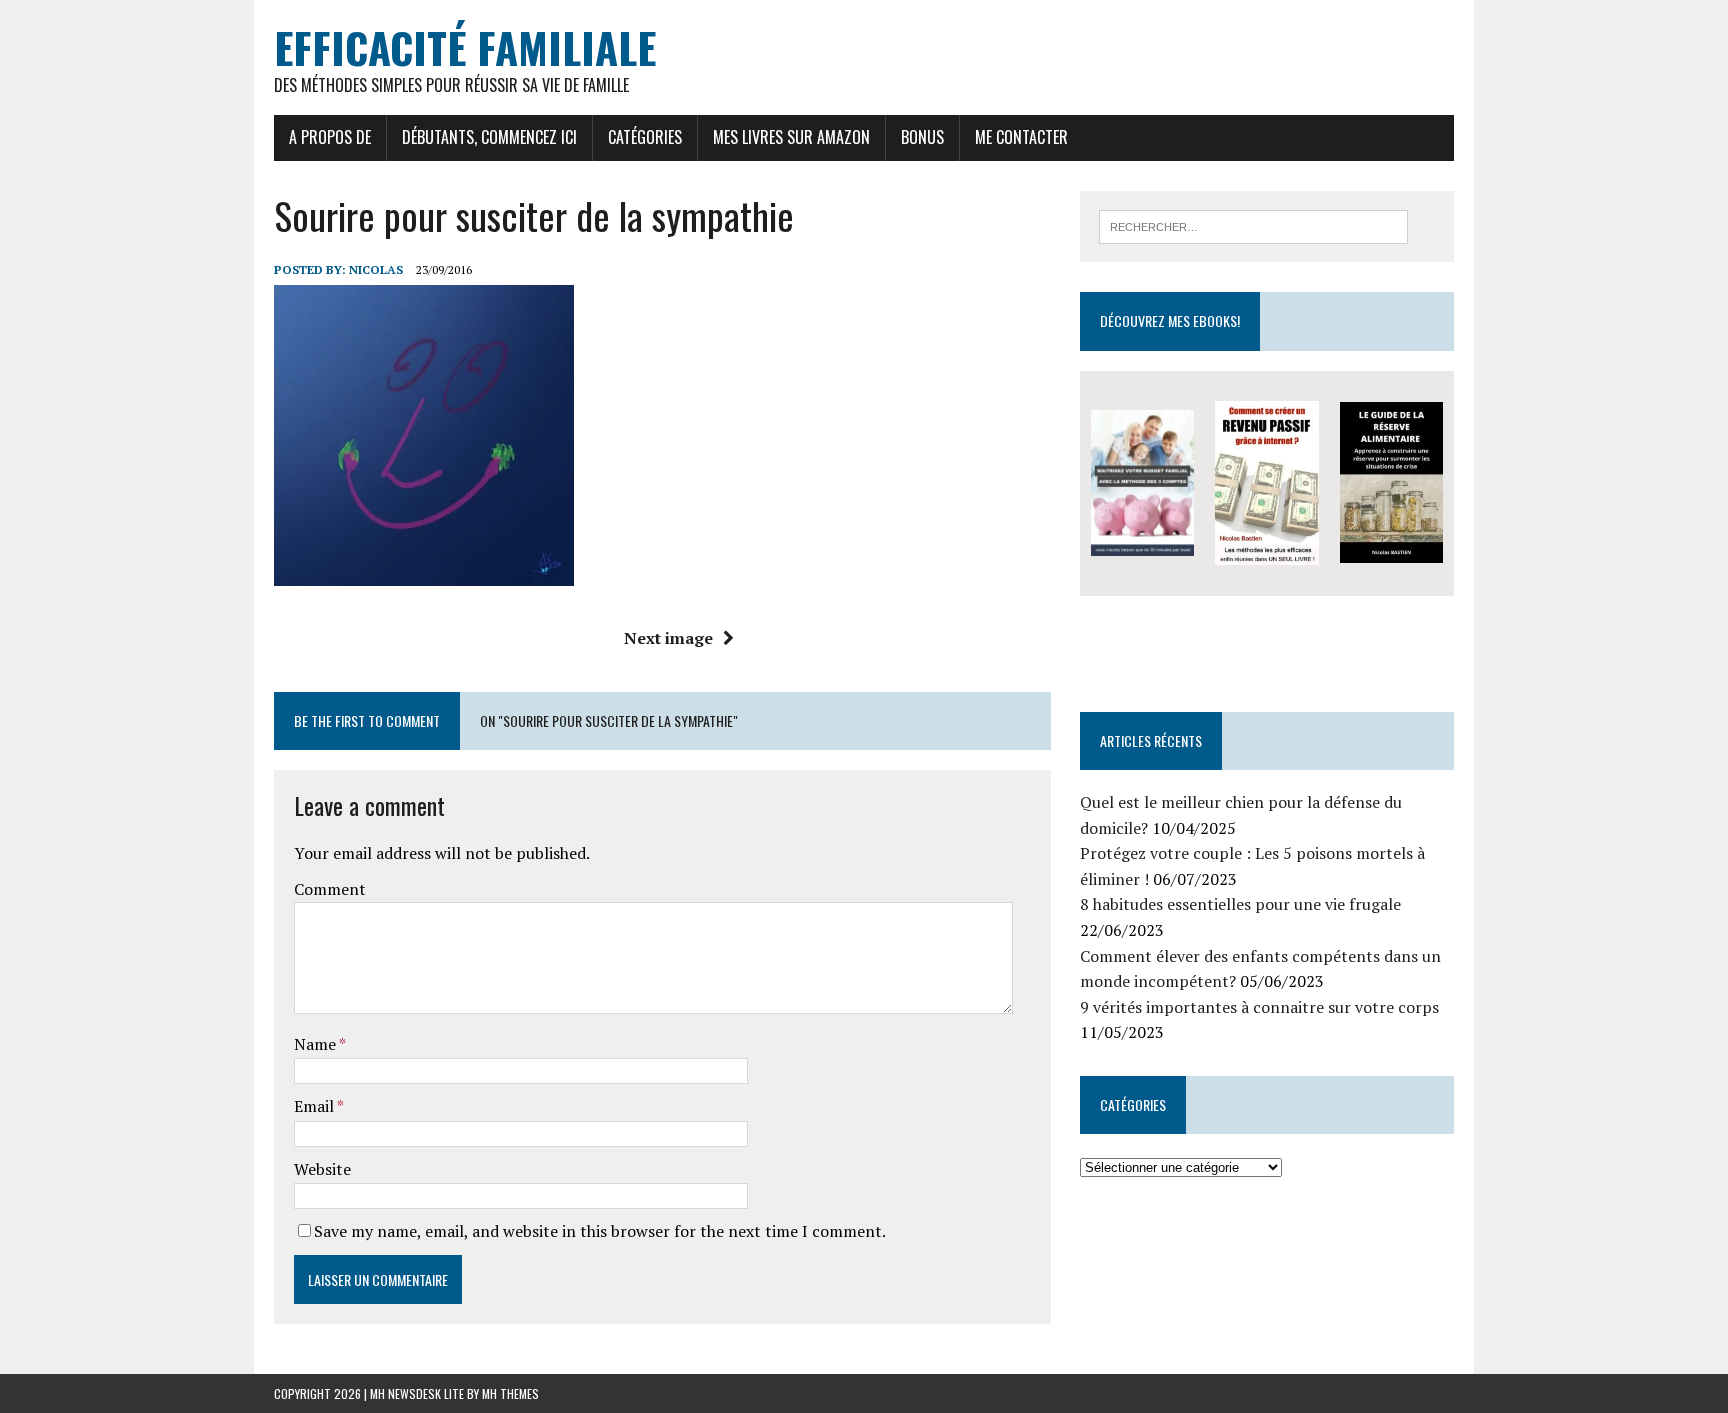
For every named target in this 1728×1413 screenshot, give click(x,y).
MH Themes (510, 1393)
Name (316, 1044)
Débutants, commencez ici (489, 137)
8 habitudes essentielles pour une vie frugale (1240, 904)
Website (322, 1169)
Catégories (645, 137)
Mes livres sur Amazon (791, 137)
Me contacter (1021, 137)
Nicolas (376, 269)
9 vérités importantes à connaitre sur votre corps (1259, 1007)
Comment (330, 889)
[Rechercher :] (1253, 225)
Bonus (922, 137)
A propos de (330, 137)
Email (315, 1106)
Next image (668, 638)
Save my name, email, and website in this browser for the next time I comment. (600, 1231)
